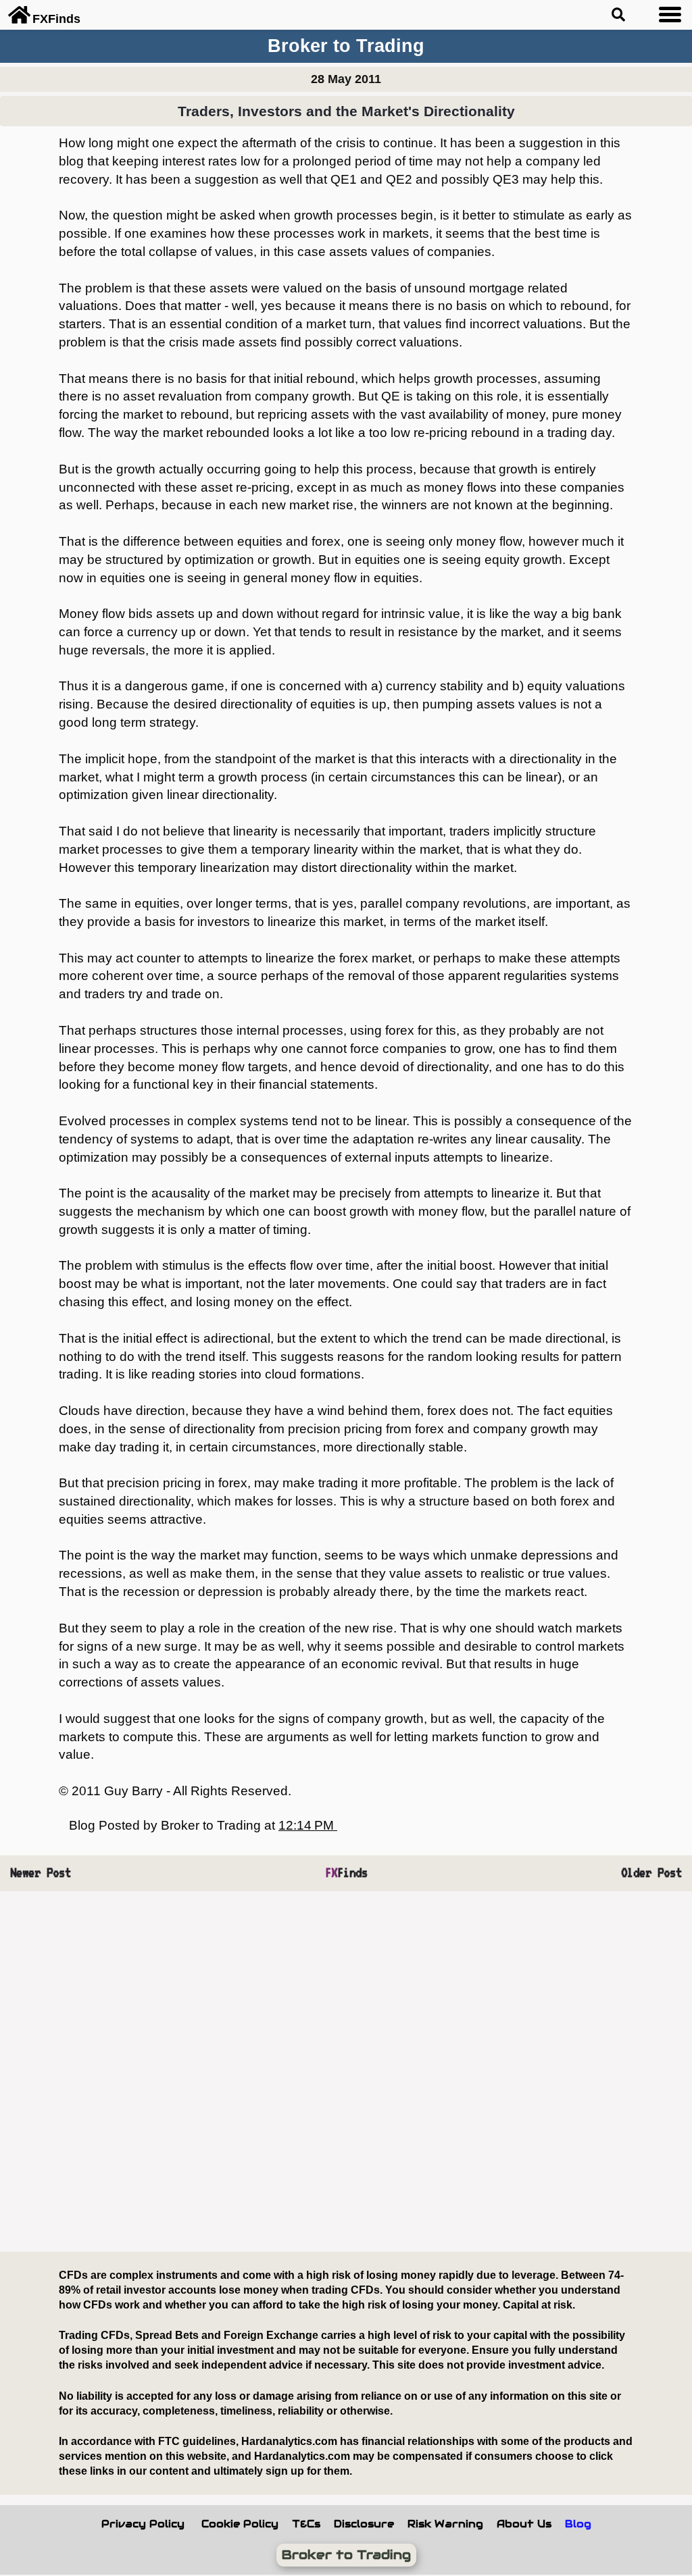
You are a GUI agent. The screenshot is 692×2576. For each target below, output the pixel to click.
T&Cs (306, 2524)
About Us (524, 2524)
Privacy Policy (143, 2524)
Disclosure (364, 2524)
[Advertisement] (346, 2072)
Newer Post (41, 1873)
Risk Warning (445, 2524)
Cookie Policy (240, 2524)
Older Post (651, 1873)
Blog (578, 2524)
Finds (346, 1873)
